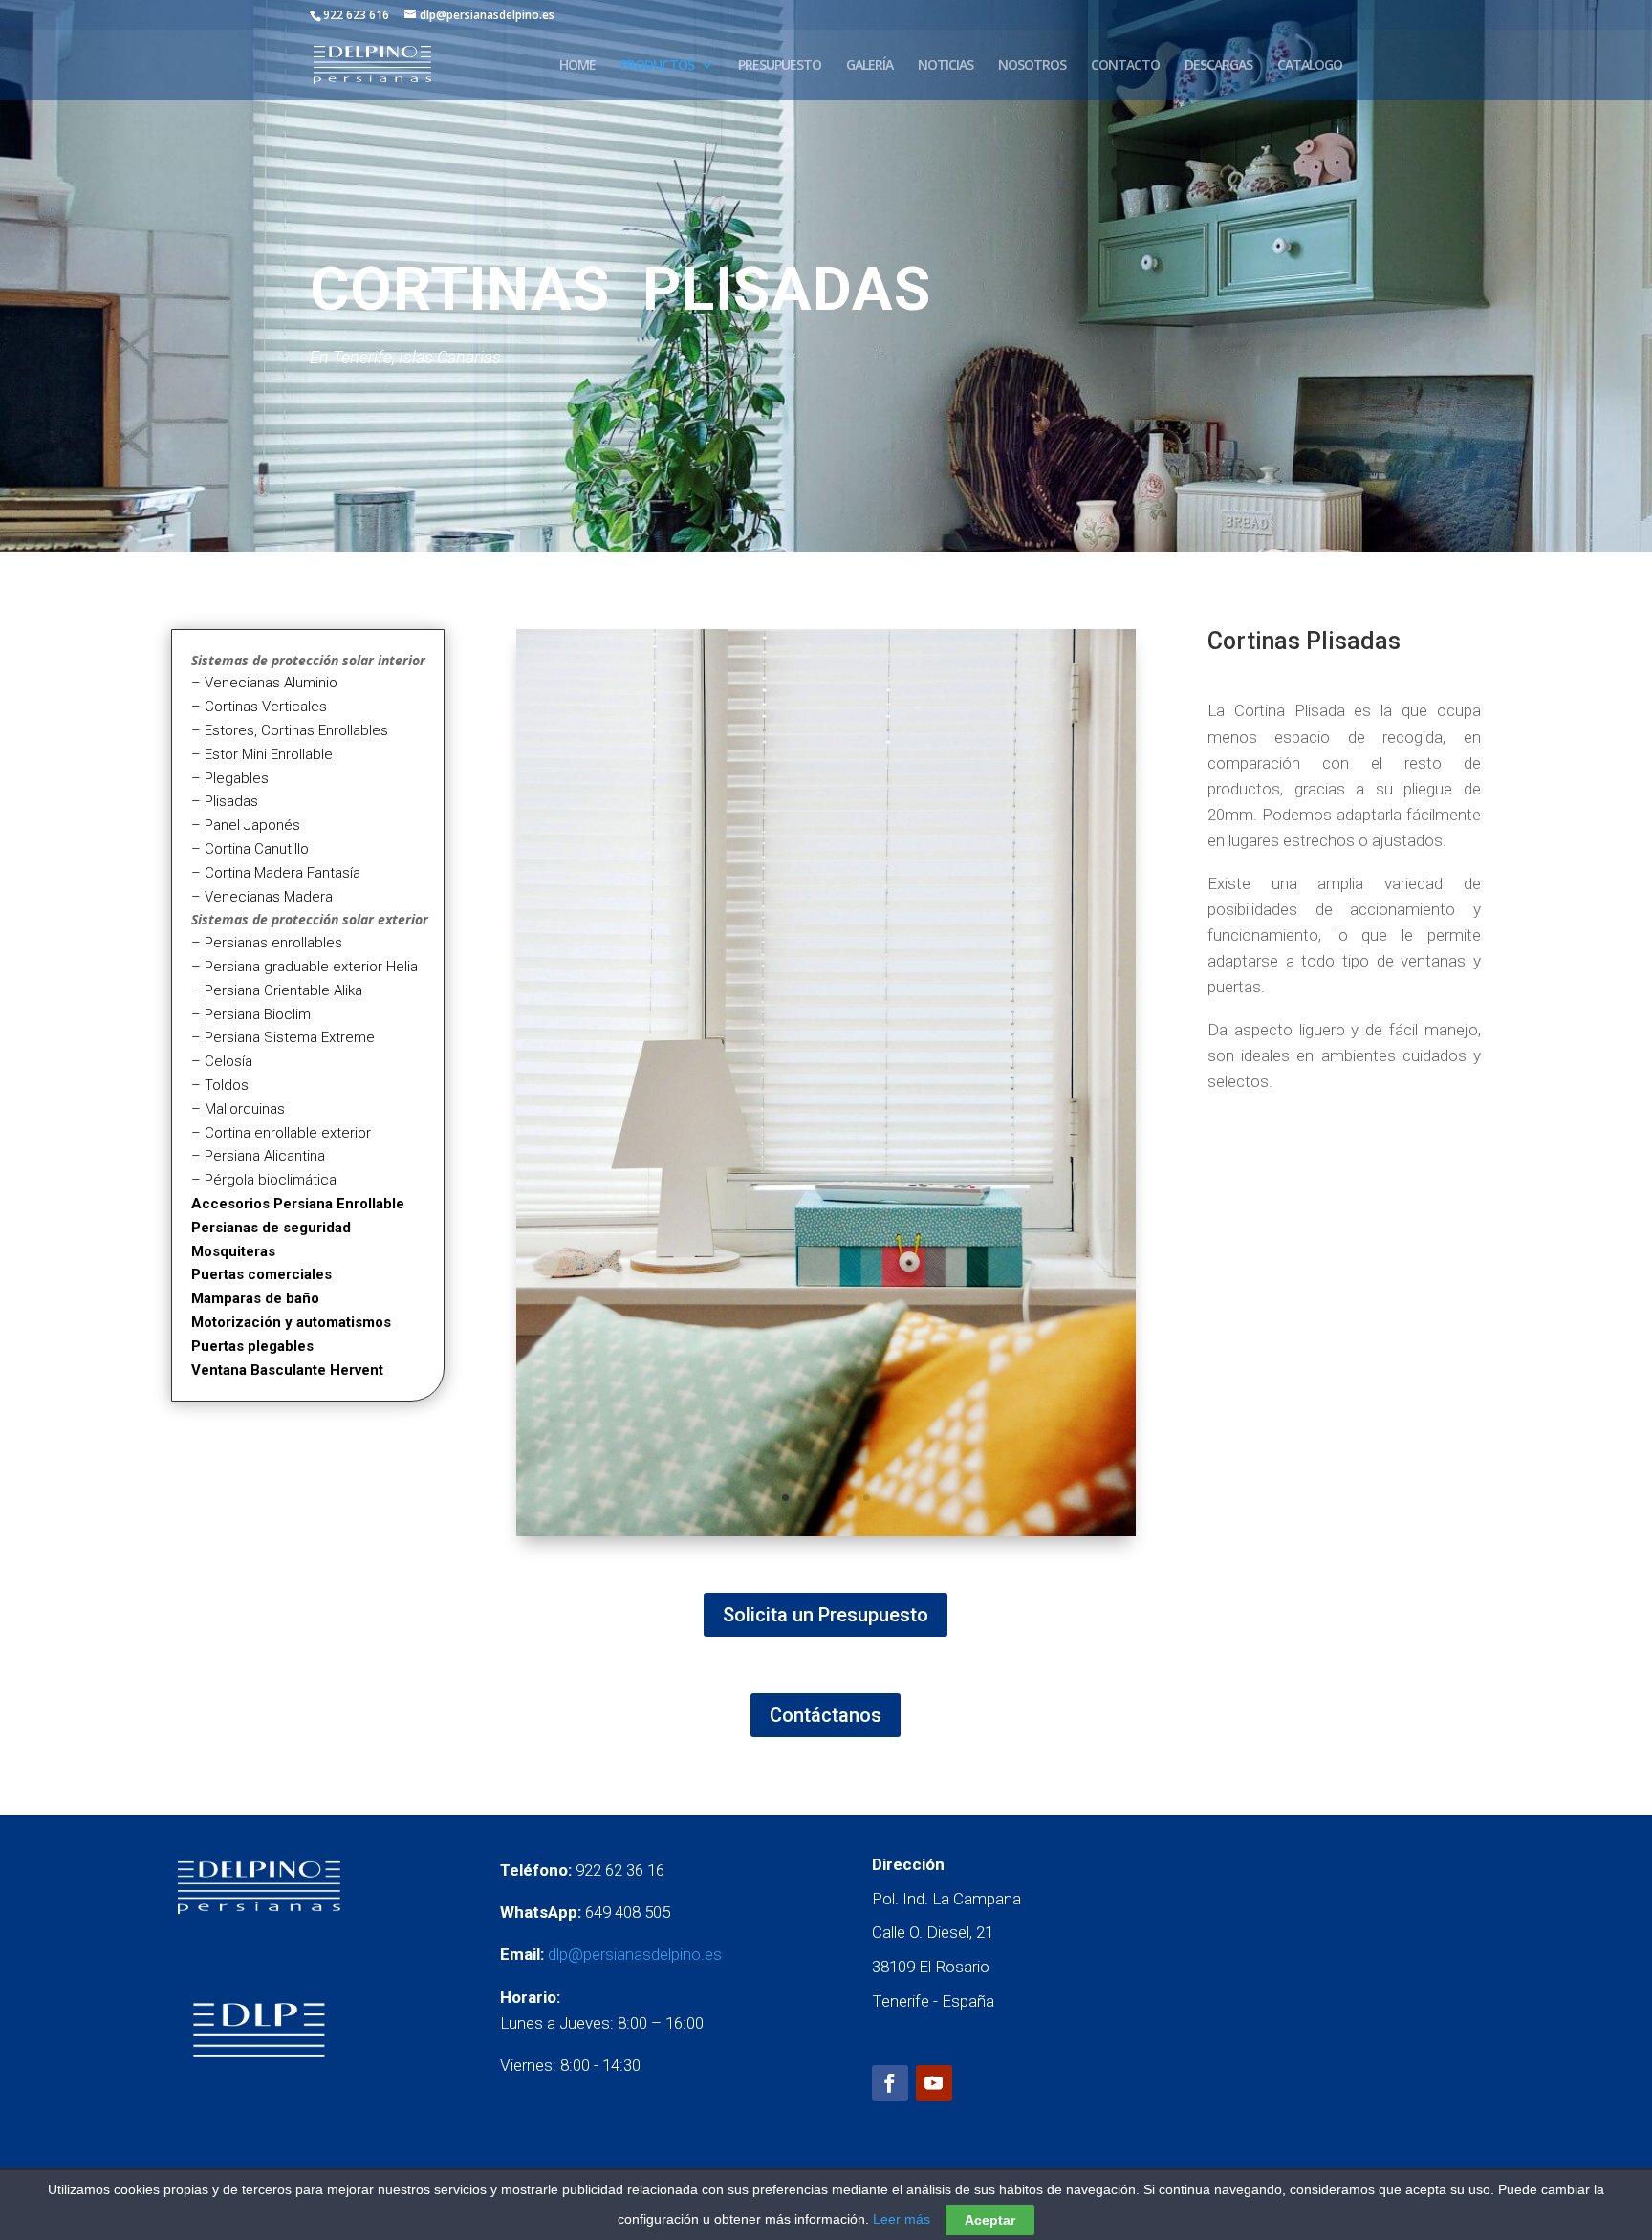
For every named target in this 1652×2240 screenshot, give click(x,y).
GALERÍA (869, 66)
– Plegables (230, 778)
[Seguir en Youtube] (934, 2083)
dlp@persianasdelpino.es (635, 1954)
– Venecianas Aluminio (264, 683)
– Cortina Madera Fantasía (276, 873)
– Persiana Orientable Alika (277, 990)
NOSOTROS (1032, 66)
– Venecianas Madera (262, 897)
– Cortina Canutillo (250, 849)
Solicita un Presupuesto (826, 1615)
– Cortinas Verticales (259, 707)
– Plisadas (225, 801)
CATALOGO (1310, 66)
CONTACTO (1125, 66)
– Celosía (222, 1061)
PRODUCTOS (657, 66)
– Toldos (220, 1085)
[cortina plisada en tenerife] (826, 1531)
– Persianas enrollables (267, 943)
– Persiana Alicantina (258, 1156)
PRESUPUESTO (780, 66)
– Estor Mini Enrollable (262, 754)
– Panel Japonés (246, 825)
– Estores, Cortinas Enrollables (290, 730)
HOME (577, 66)
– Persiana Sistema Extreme (283, 1037)
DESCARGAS (1218, 66)
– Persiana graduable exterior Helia (304, 967)
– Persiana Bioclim (251, 1014)
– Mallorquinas (238, 1109)
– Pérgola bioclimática (264, 1180)
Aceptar (990, 2220)
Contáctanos (826, 1715)
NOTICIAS (946, 66)
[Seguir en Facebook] (890, 2083)
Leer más (902, 2219)
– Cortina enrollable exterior (281, 1133)
